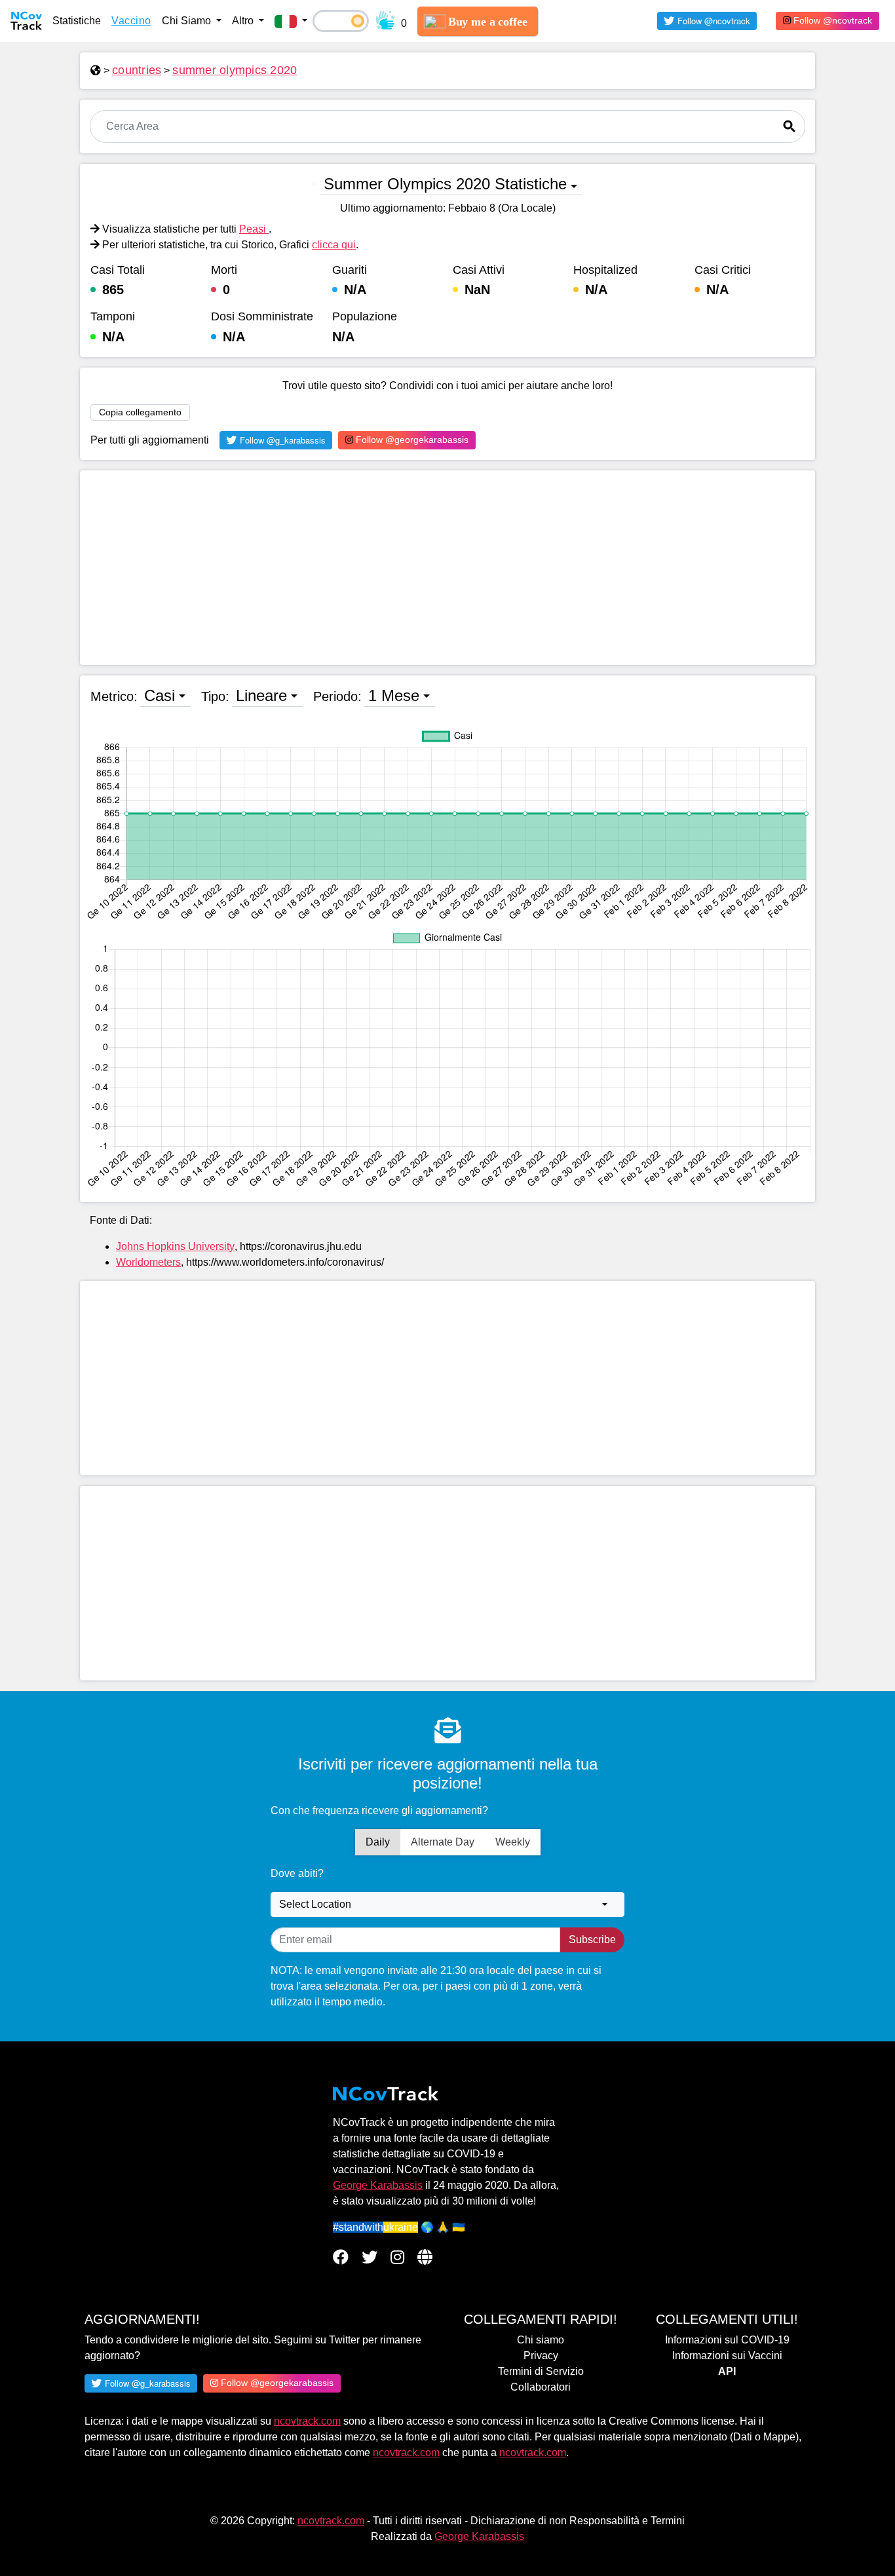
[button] (291, 21)
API (727, 2371)
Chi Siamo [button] (188, 21)
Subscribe (592, 1940)
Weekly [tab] (513, 1842)
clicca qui (334, 245)
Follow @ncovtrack (831, 20)
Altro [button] (244, 21)
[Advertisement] (447, 568)
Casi (160, 695)
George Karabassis (378, 2185)
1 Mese (394, 695)
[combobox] (447, 1904)
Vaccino (131, 21)
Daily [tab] (378, 1842)
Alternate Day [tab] (443, 1842)
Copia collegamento (140, 412)
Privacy (541, 2356)
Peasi (254, 229)
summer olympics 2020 (235, 70)
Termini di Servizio (541, 2371)
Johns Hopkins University (175, 1246)
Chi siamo (541, 2340)
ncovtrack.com (307, 2421)
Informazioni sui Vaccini (727, 2356)
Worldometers (148, 1262)
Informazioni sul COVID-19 (727, 2340)
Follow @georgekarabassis (411, 440)
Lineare (261, 695)
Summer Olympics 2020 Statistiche (445, 184)
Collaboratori (541, 2387)
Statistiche (77, 21)
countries (137, 70)
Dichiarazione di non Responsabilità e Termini (578, 2521)
